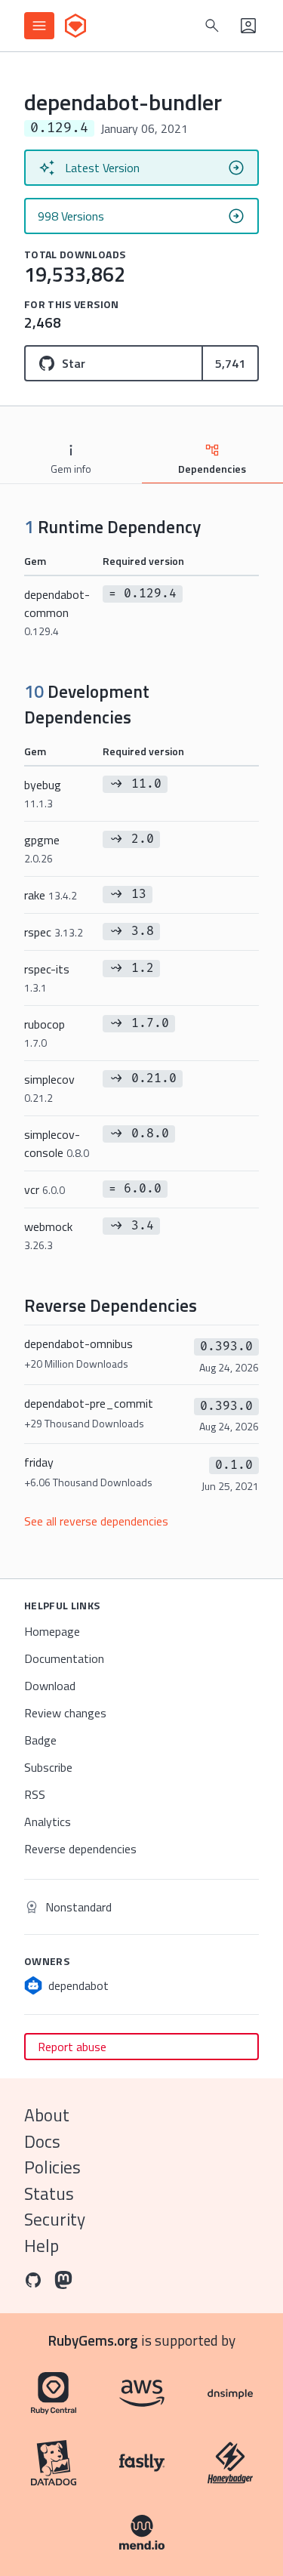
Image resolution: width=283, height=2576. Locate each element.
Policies (52, 2167)
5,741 (230, 363)
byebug (43, 793)
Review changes (65, 1713)
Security (55, 2219)
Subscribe (48, 1767)
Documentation (64, 1658)
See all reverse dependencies (96, 1521)
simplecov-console (57, 1143)
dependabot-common (57, 612)
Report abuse (72, 2047)
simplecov (49, 1088)
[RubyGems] (75, 26)
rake (51, 895)
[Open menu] (39, 26)
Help (42, 2246)
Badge (40, 1740)
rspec (54, 932)
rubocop (45, 1033)
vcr (45, 1189)
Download (50, 1686)
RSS (35, 1794)
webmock (48, 1235)
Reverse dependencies (80, 1849)
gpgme (42, 848)
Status (49, 2193)
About (47, 2115)
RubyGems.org (93, 2340)
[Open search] (212, 26)
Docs (42, 2141)
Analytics (48, 1822)
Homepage (52, 1631)
